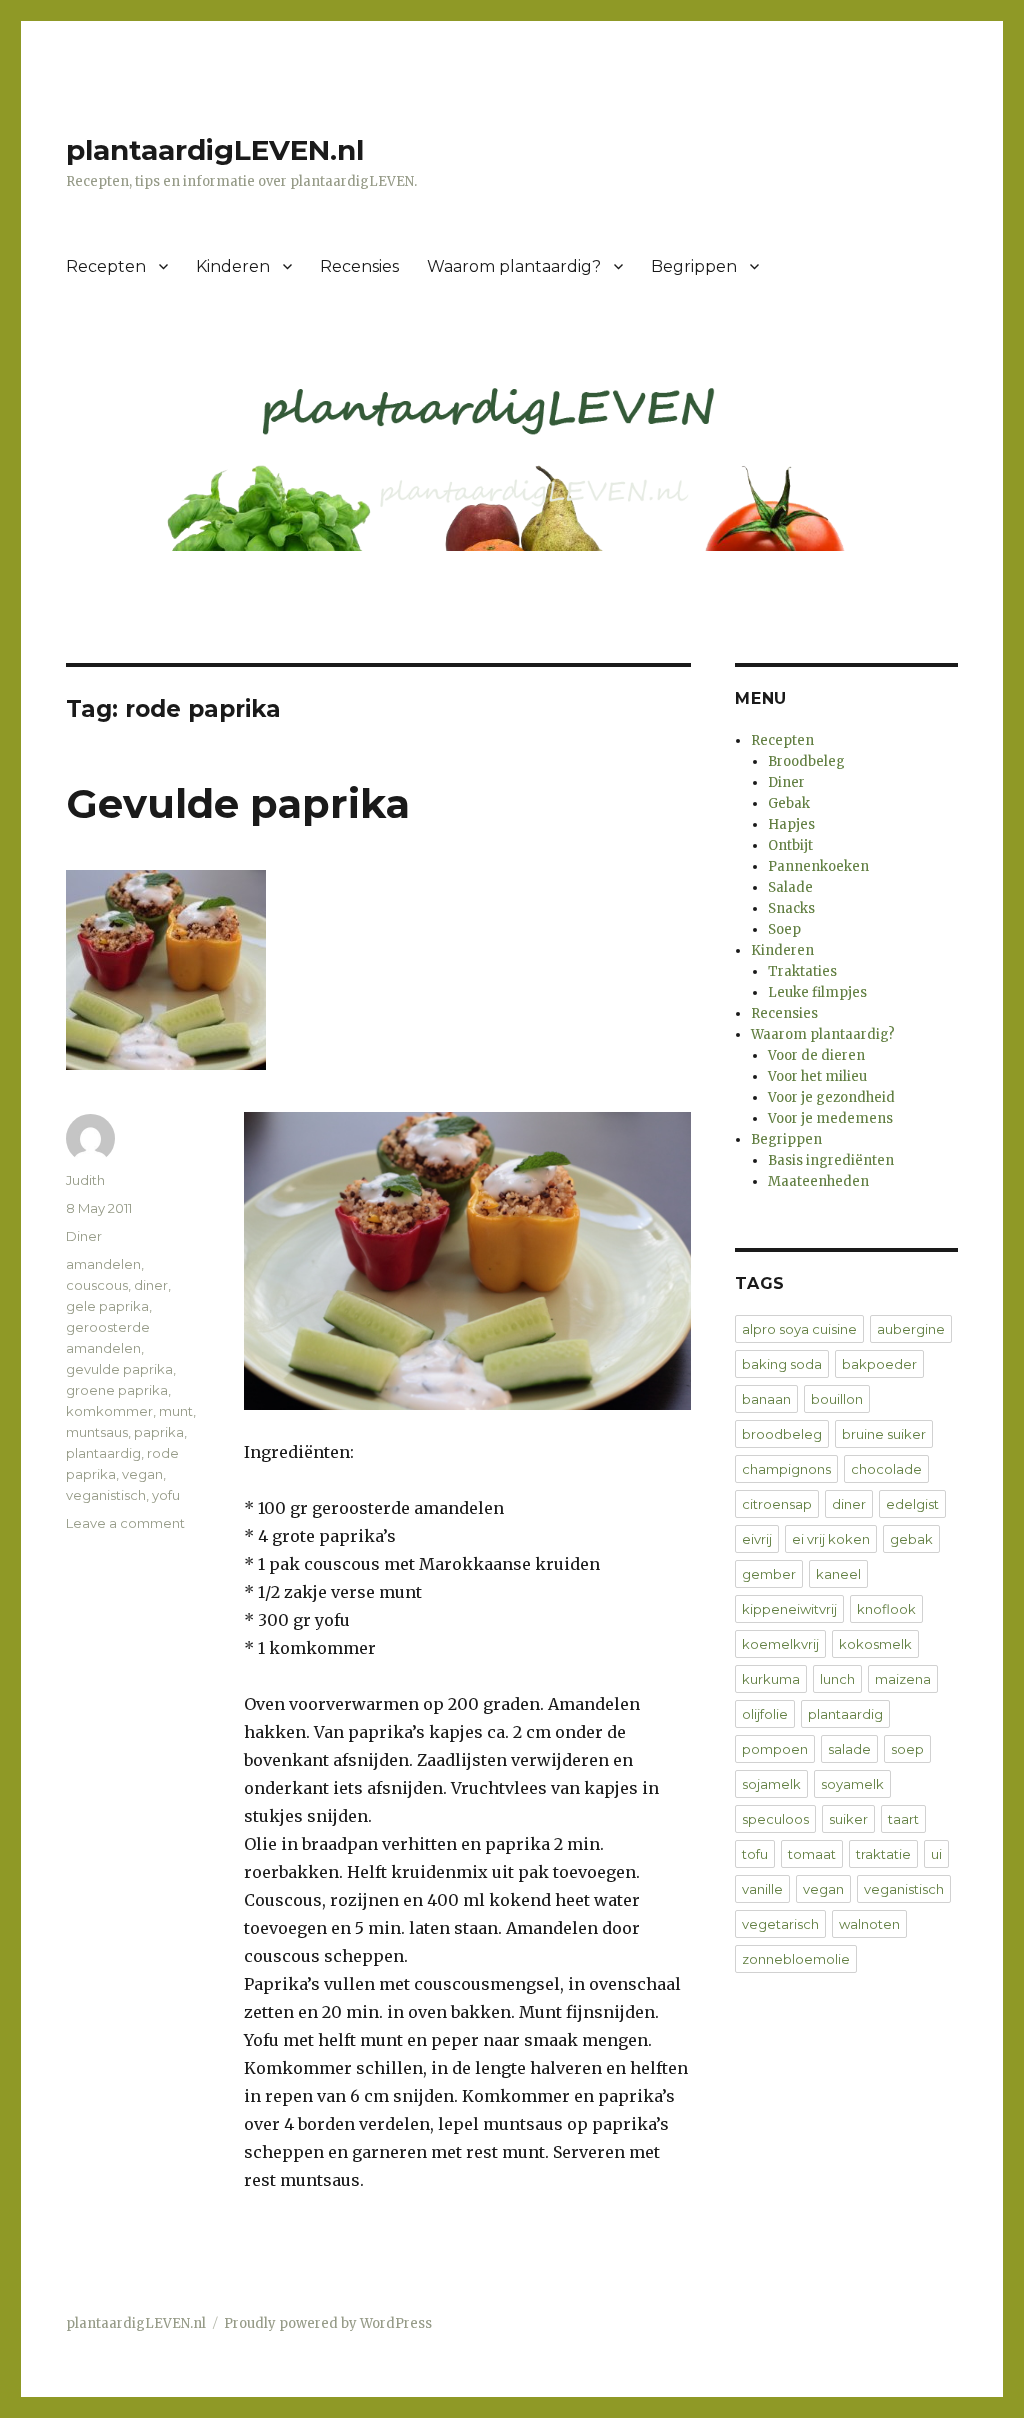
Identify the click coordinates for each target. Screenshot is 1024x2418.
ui (936, 1854)
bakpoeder (879, 1364)
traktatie (883, 1854)
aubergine (911, 1329)
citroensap (777, 1504)
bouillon (837, 1399)
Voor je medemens (830, 1118)
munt (176, 1411)
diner (151, 1285)
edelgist (912, 1504)
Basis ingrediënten (831, 1160)
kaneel (838, 1574)
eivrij (757, 1539)
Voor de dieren (816, 1055)
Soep (784, 929)
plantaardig (103, 1453)
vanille (762, 1889)
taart (903, 1819)
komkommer (109, 1411)
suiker (848, 1819)
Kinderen (233, 266)
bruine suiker (884, 1434)
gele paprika (107, 1306)
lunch (837, 1679)
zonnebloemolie (796, 1959)
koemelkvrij (780, 1644)
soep (907, 1749)
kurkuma (771, 1679)
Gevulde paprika (238, 803)
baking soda (782, 1364)
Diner (84, 1236)
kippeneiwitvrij (789, 1609)
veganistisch (106, 1495)
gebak (911, 1539)
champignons (786, 1469)
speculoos (775, 1819)
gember (769, 1574)
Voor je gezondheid (831, 1097)
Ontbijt (790, 845)
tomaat (812, 1854)
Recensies (359, 266)
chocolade (886, 1469)
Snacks (791, 908)
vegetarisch (780, 1924)
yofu (166, 1495)
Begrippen (694, 266)
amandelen (103, 1264)
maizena (903, 1679)
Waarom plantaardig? (514, 266)
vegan (142, 1474)
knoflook (886, 1609)
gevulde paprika (119, 1369)
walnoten (869, 1924)
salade (849, 1749)
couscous (97, 1285)
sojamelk (771, 1784)
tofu (755, 1854)
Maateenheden (818, 1181)
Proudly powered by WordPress (328, 2323)
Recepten (106, 266)
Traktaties (802, 971)
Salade (790, 887)
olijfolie (765, 1714)
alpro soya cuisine (799, 1329)
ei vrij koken (831, 1539)
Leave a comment (125, 1523)
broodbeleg (782, 1434)
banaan (766, 1399)
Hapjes (791, 824)
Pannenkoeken (818, 866)
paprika (159, 1432)
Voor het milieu (817, 1076)
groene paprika (117, 1390)
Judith (85, 1180)
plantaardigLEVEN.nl (215, 150)
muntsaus (97, 1432)
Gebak (789, 803)
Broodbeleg (806, 761)
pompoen (775, 1749)
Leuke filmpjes (817, 992)
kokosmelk (875, 1644)
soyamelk (852, 1784)
